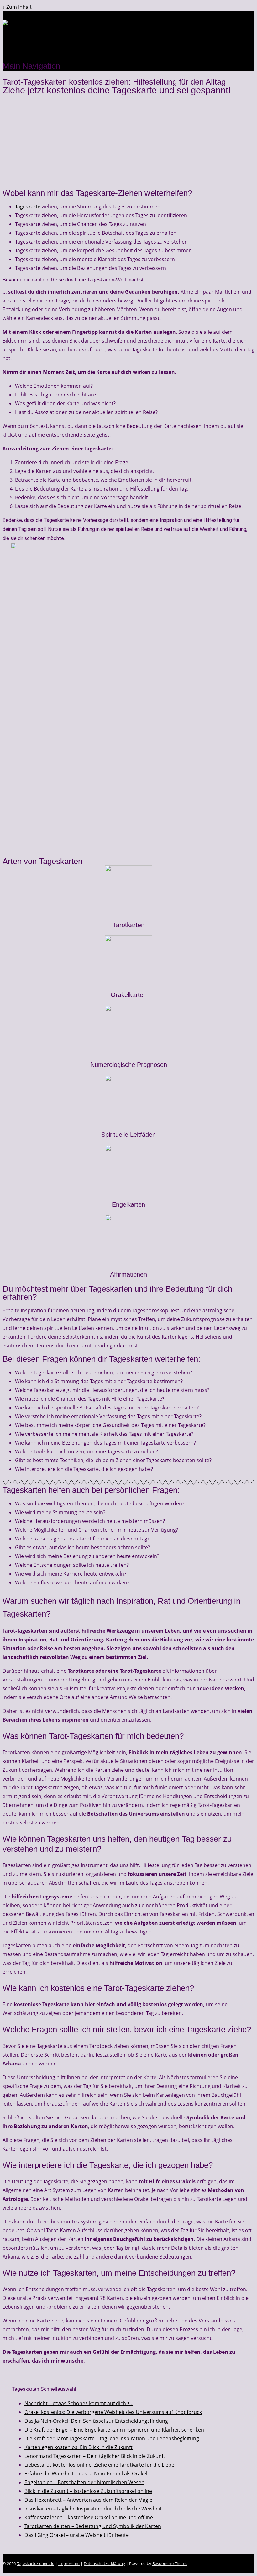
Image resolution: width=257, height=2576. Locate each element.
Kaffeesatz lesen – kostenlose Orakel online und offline (89, 2517)
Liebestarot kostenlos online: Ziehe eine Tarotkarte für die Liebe (99, 2465)
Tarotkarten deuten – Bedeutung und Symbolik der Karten (93, 2526)
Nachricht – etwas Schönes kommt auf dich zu (79, 2403)
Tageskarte (28, 207)
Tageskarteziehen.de (35, 2563)
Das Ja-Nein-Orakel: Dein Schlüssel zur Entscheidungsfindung (96, 2421)
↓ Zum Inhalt (17, 7)
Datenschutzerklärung (104, 2563)
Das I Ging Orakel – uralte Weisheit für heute (77, 2535)
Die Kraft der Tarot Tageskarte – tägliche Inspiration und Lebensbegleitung (112, 2438)
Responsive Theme (170, 2563)
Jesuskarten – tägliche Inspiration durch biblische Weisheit (93, 2509)
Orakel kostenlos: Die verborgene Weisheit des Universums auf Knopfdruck (113, 2412)
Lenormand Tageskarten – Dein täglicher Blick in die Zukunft (95, 2456)
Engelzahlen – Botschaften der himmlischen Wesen (84, 2482)
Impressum (69, 2563)
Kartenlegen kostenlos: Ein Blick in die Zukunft (79, 2447)
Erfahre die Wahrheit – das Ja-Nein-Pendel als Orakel (86, 2474)
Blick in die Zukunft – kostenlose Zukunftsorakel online (88, 2491)
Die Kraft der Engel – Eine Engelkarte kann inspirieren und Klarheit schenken (114, 2430)
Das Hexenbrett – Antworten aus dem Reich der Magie (88, 2500)
